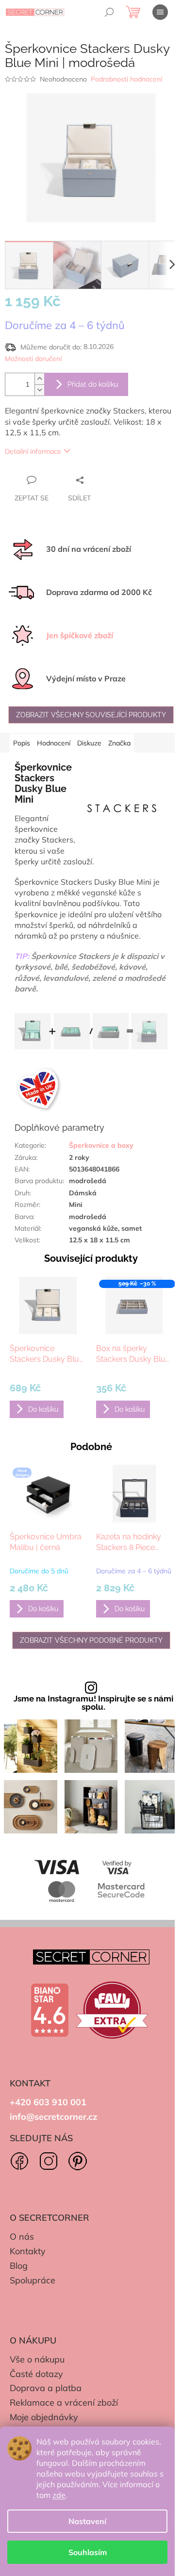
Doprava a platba (46, 2388)
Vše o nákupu (37, 2359)
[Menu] (160, 12)
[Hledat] (109, 12)
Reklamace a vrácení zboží (64, 2403)
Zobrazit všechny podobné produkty (91, 1640)
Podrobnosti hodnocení (126, 79)
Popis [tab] (22, 743)
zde (59, 2495)
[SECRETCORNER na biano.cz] (50, 2010)
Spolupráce (33, 2280)
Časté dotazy (36, 2374)
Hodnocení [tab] (54, 743)
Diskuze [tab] (89, 743)
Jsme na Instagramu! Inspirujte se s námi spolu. (93, 1703)
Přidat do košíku (93, 384)
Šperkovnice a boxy (101, 1145)
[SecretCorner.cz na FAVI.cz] (112, 2010)
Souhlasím (88, 2552)
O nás (22, 2237)
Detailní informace (33, 451)
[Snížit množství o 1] (39, 390)
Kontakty (28, 2251)
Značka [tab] (119, 743)
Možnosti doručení (33, 359)
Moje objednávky (44, 2417)
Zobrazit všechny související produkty (91, 715)
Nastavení (87, 2521)
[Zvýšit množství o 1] (39, 379)
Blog (19, 2266)
